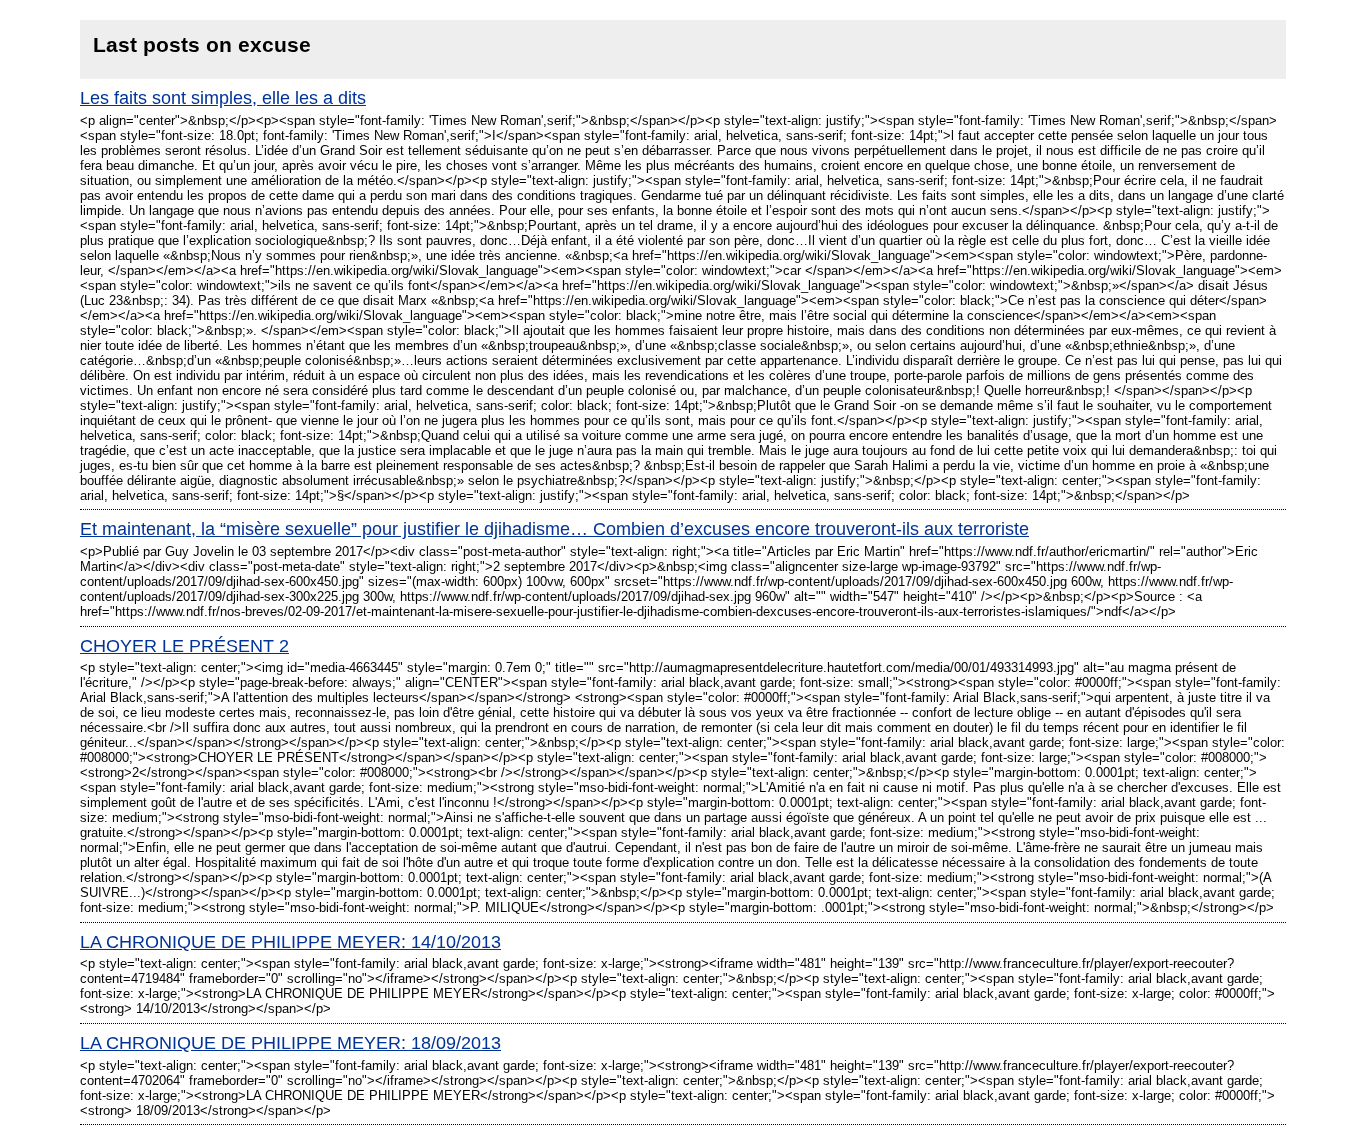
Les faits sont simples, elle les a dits (223, 98)
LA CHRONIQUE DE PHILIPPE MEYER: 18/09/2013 (290, 1043)
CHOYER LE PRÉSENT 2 (184, 646)
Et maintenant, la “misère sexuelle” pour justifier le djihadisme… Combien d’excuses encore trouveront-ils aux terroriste (554, 529)
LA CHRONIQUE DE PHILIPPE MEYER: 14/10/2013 (290, 942)
